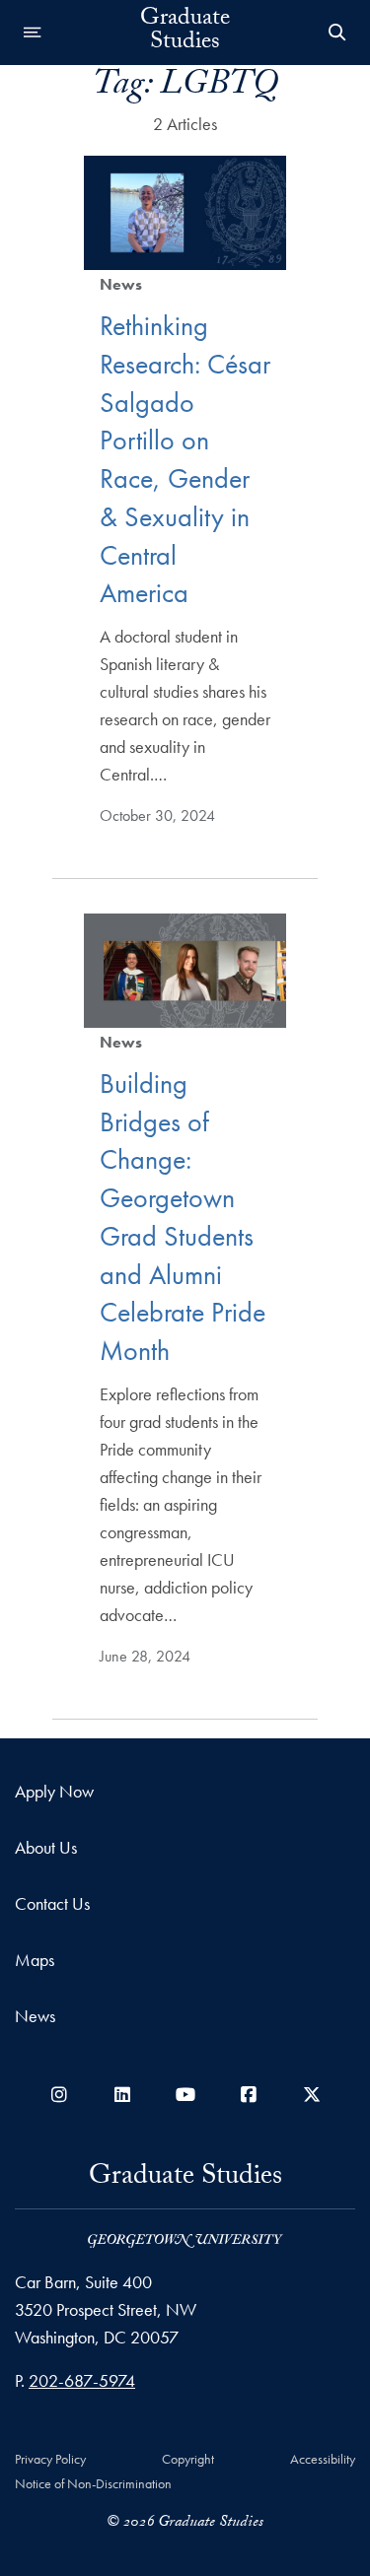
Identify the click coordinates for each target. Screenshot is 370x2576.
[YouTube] (185, 2095)
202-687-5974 (82, 2380)
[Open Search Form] (337, 33)
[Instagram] (59, 2095)
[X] (312, 2095)
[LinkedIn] (122, 2095)
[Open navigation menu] (33, 33)
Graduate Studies (185, 33)
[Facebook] (249, 2095)
